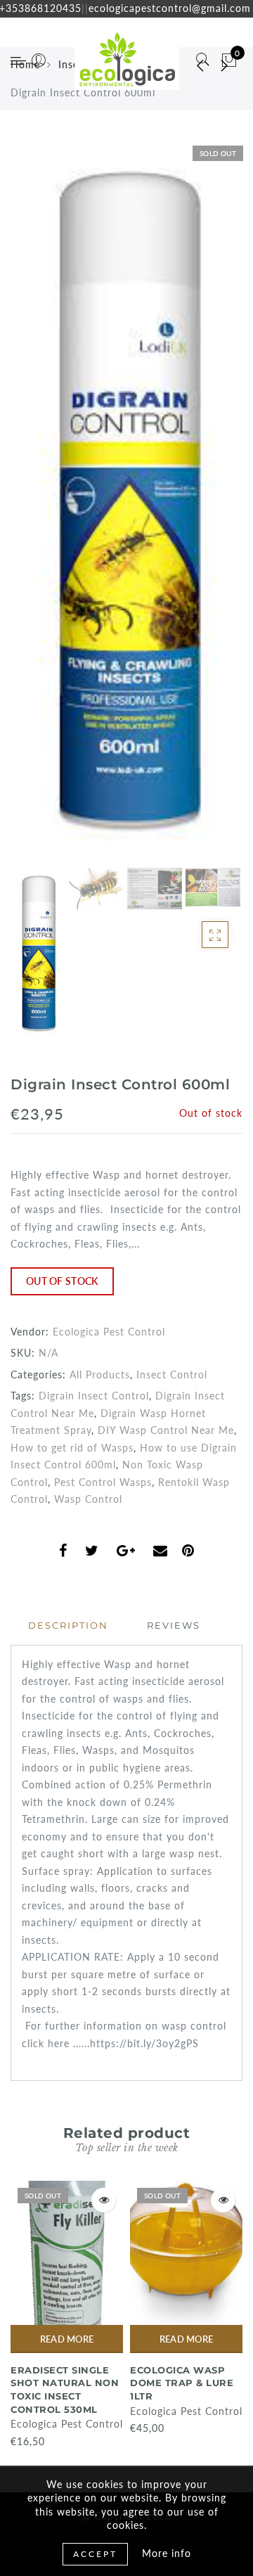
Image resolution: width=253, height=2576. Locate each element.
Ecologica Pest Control (109, 1332)
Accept (95, 2554)
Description (68, 1625)
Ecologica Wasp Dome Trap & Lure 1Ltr (182, 2383)
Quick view (104, 2200)
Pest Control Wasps (103, 1482)
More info (167, 2553)
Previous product (190, 65)
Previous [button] (36, 510)
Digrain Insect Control (94, 1396)
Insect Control (172, 1374)
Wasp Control (88, 1499)
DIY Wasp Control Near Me (166, 1430)
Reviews (174, 1625)
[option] (126, 501)
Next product (225, 65)
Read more (67, 2339)
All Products (100, 1374)
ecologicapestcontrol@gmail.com (170, 8)
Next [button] (199, 509)
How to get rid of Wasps (72, 1448)
